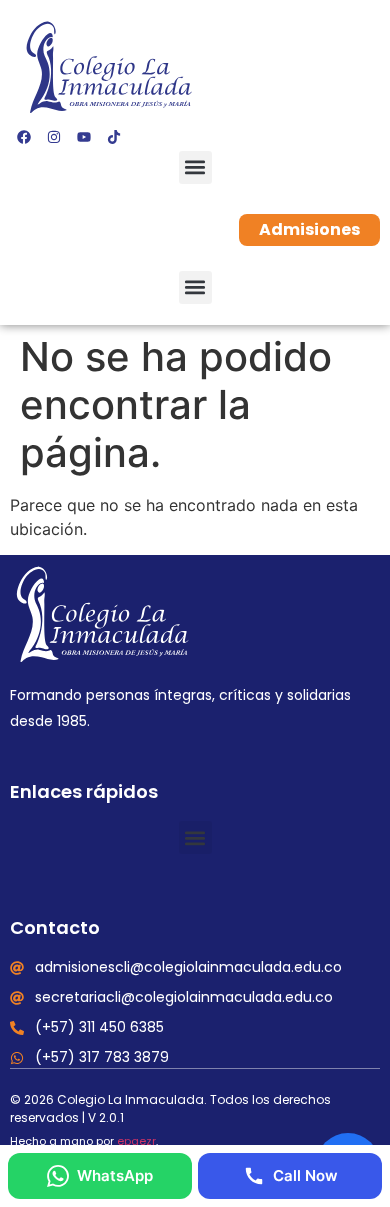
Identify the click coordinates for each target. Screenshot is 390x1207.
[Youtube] (84, 137)
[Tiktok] (114, 137)
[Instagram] (54, 137)
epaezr (136, 1141)
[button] (195, 167)
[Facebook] (24, 137)
